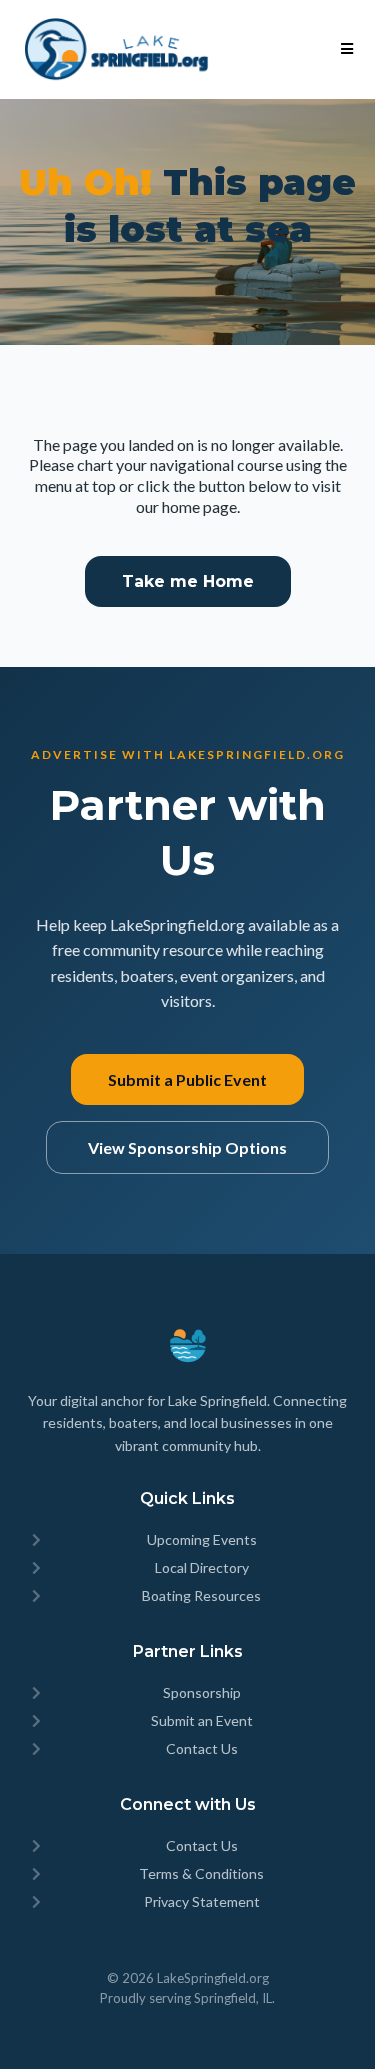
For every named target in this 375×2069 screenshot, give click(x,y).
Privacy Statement (202, 1901)
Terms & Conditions (201, 1873)
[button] (344, 49)
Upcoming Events (202, 1539)
